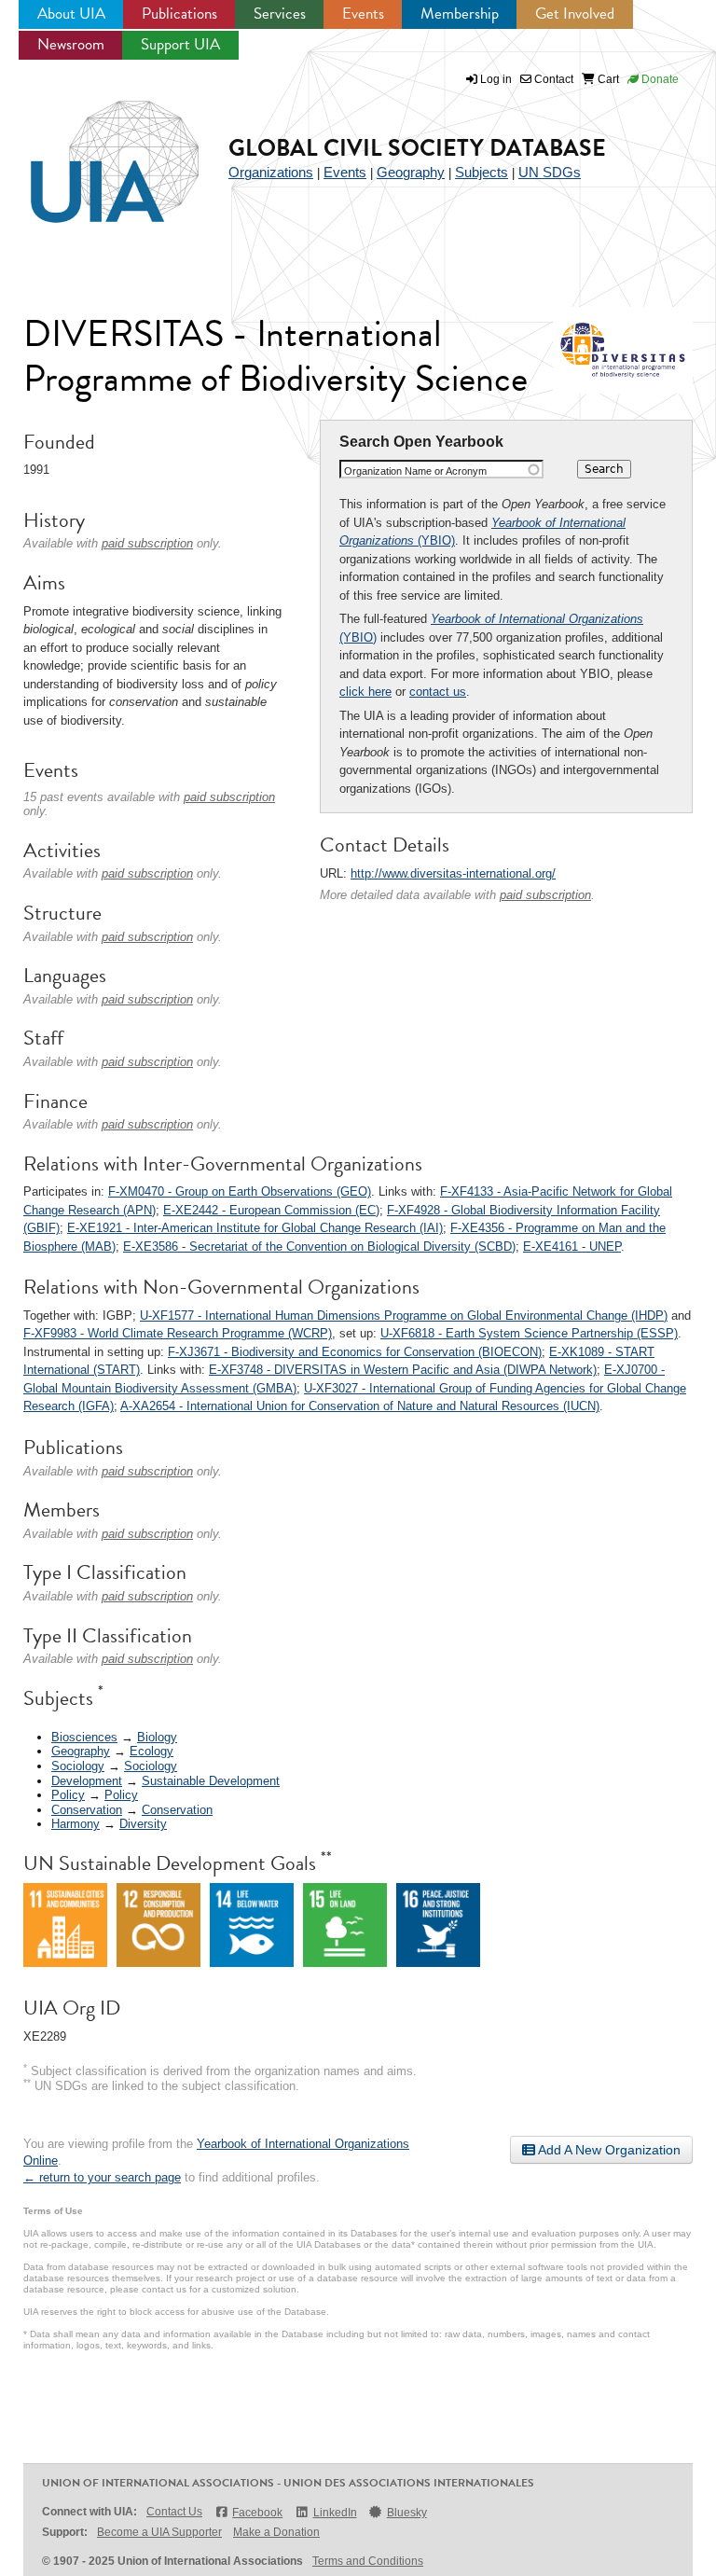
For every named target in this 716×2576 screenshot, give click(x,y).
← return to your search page (102, 2177)
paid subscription (545, 895)
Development (87, 1781)
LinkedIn (335, 2513)
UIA (93, 151)
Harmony (76, 1824)
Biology (157, 1737)
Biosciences (84, 1737)
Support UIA (180, 44)
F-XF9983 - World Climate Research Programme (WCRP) (178, 1333)
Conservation (87, 1810)
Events (363, 14)
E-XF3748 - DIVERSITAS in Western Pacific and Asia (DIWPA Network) (403, 1370)
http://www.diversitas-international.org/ (453, 873)
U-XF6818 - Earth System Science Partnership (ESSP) (529, 1333)
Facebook (257, 2513)
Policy (68, 1795)
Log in (496, 79)
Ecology (151, 1751)
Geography (411, 172)
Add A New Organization (608, 2150)
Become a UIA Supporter (159, 2532)
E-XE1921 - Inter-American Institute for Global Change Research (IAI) (255, 1228)
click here (365, 692)
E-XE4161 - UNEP (572, 1246)
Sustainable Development (211, 1781)
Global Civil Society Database (417, 148)
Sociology (78, 1766)
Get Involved (575, 14)
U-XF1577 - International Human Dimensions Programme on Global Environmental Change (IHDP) (404, 1316)
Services (280, 14)
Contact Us (174, 2512)
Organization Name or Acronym (415, 471)
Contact (552, 79)
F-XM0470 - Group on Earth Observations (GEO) (240, 1191)
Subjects (482, 172)
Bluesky (407, 2513)
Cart (607, 79)
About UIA (71, 14)
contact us (438, 692)
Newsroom (71, 44)
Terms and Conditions (368, 2561)
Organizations (271, 172)
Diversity (143, 1824)
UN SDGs (550, 172)
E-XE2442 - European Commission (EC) (271, 1210)
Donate (659, 79)
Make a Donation (276, 2532)
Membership (460, 14)
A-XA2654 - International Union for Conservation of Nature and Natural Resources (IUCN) (360, 1406)
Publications (179, 14)
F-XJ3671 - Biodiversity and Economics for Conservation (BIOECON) (355, 1352)
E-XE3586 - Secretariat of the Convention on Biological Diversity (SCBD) (319, 1246)
